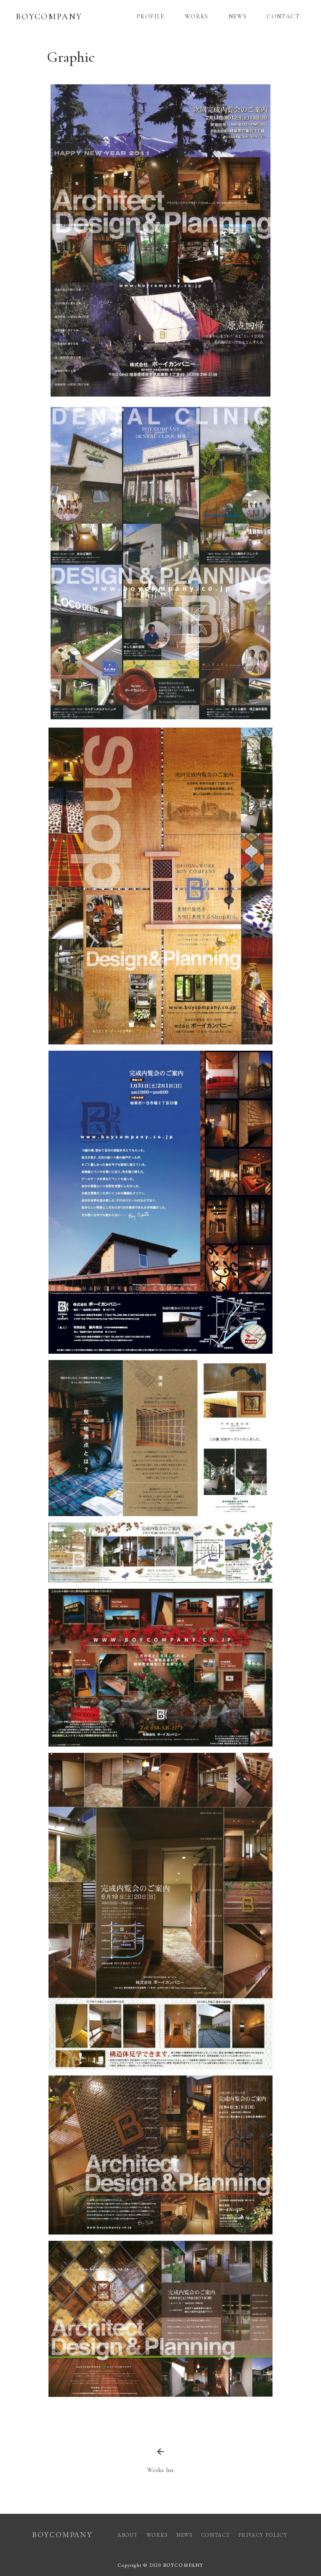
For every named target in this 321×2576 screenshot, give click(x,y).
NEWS (238, 16)
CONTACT (283, 16)
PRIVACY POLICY (264, 2535)
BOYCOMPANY (49, 17)
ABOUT (127, 2535)
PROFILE (151, 16)
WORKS (197, 16)
